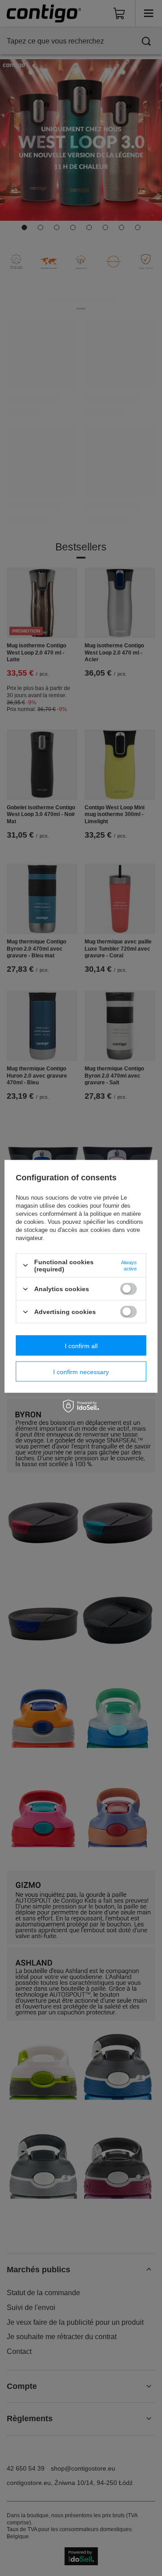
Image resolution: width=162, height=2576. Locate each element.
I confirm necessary (81, 1371)
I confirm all (81, 1345)
